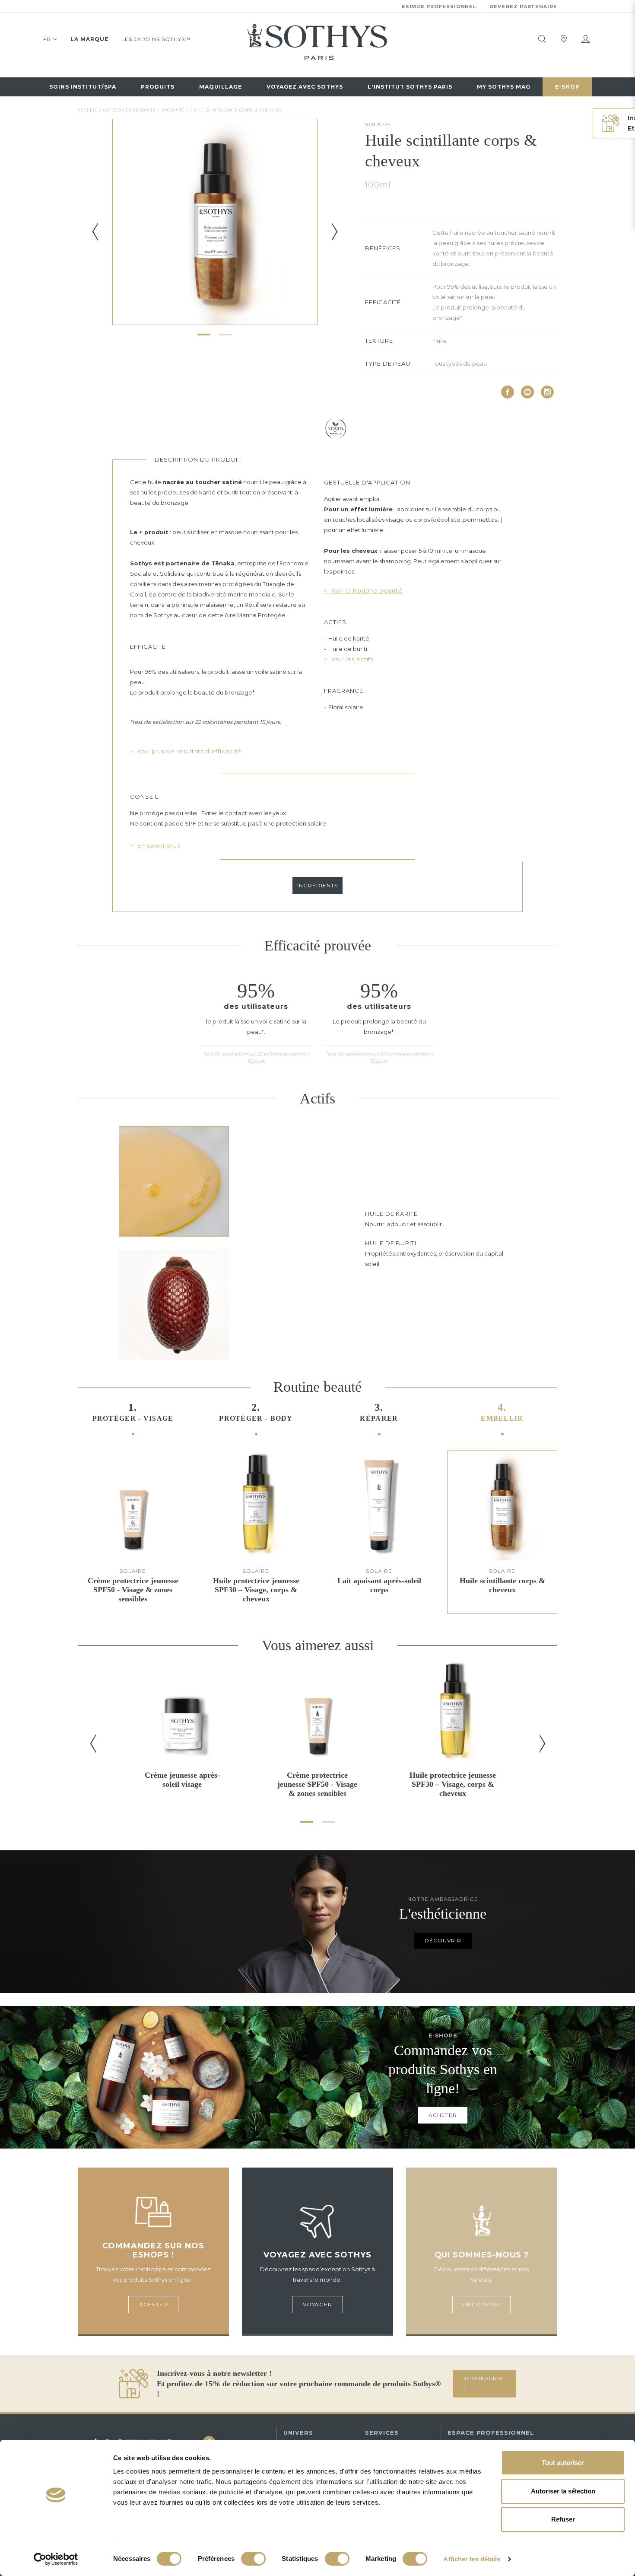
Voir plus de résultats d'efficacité (189, 751)
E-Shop (567, 87)
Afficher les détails (472, 2559)
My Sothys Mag (504, 87)
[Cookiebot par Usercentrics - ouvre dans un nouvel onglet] (56, 2559)
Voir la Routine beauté (366, 590)
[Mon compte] (585, 39)
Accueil (87, 110)
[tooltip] (542, 39)
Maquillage (221, 87)
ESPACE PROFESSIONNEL (491, 2433)
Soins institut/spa (83, 87)
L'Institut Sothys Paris (410, 87)
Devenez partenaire (523, 6)
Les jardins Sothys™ (156, 39)
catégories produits (129, 110)
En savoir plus (158, 845)
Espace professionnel (439, 6)
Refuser (563, 2519)
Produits (158, 87)
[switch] (253, 2559)
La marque (89, 39)
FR (47, 39)
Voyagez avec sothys (305, 87)
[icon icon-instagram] (547, 392)
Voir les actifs (351, 659)
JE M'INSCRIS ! (483, 2383)
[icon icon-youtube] (527, 392)
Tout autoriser (563, 2463)
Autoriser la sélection (563, 2491)
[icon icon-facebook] (508, 392)
